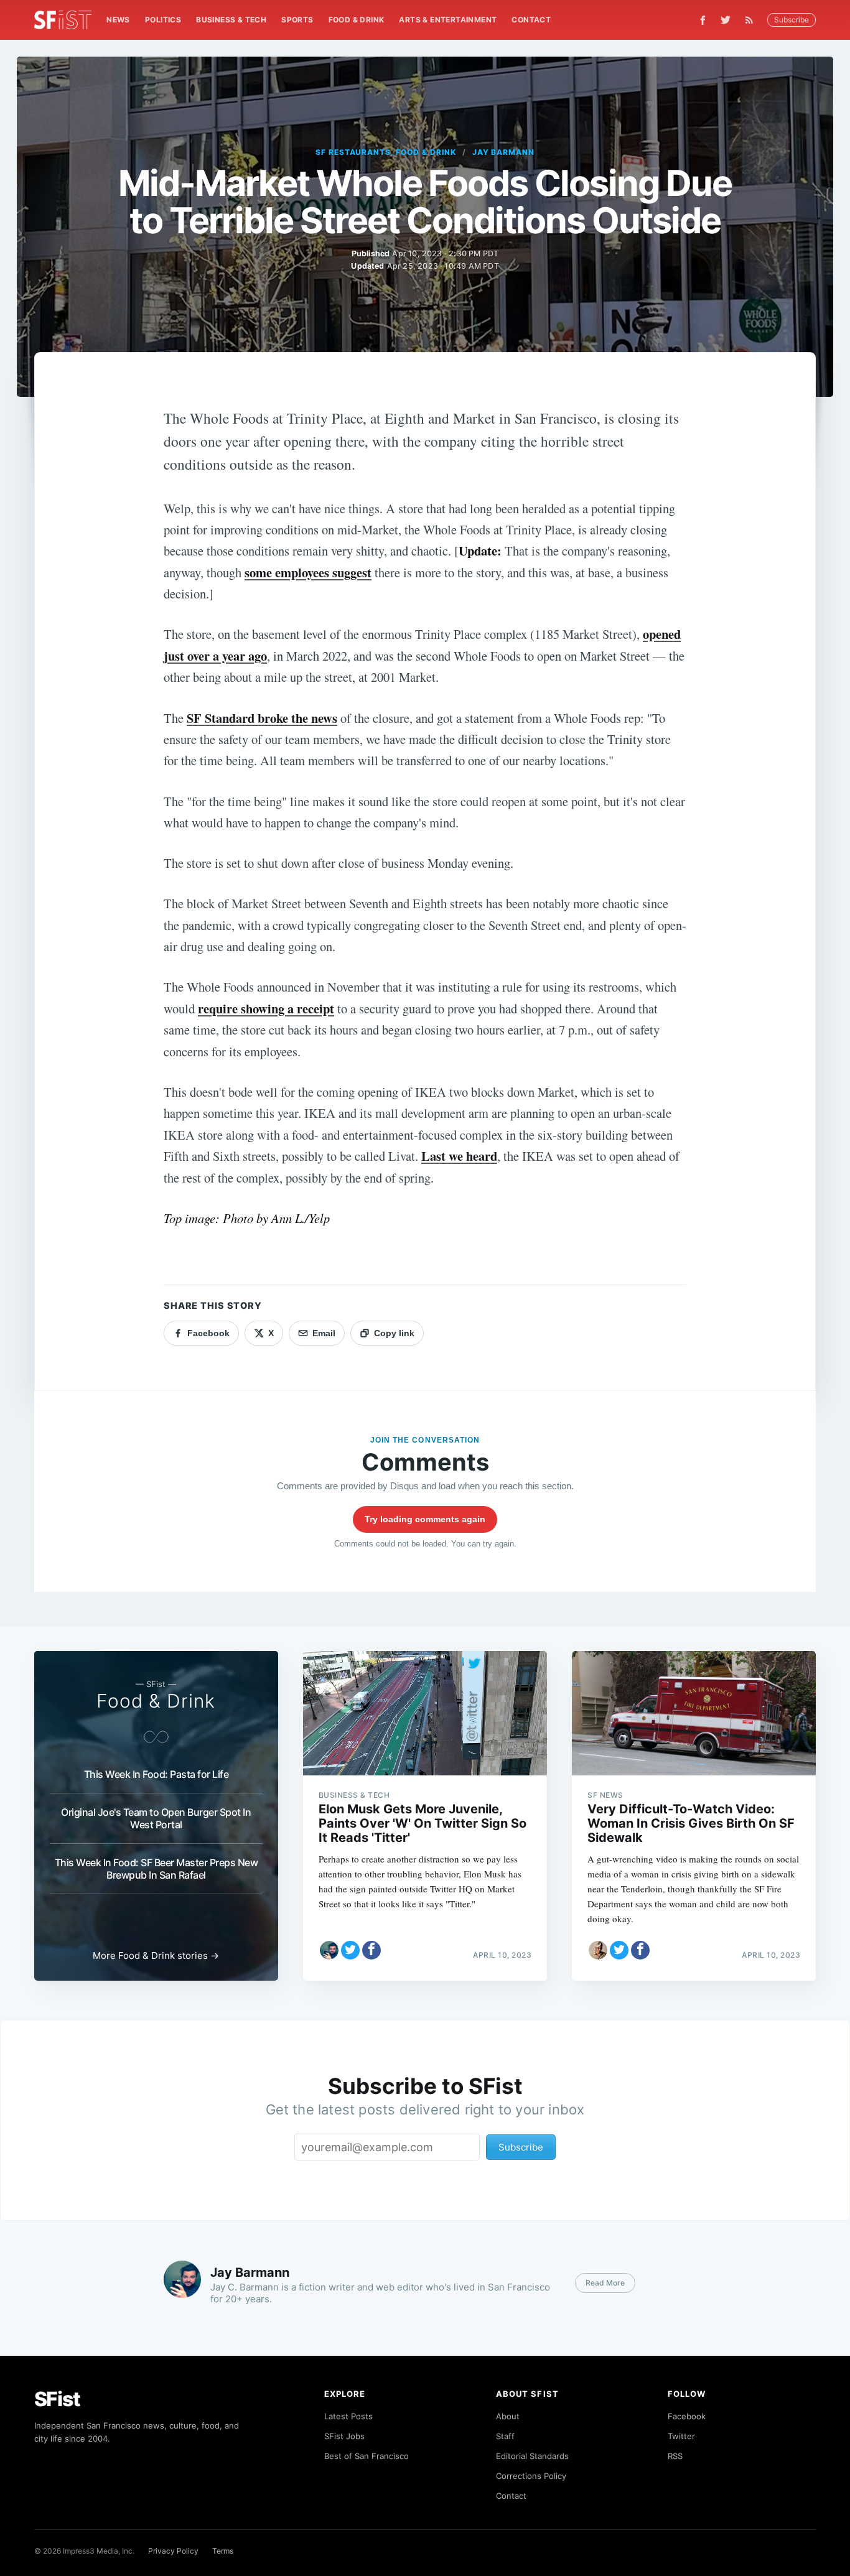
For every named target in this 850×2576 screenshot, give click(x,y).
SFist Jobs (344, 2436)
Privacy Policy (173, 2551)
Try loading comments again (425, 1519)
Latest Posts (348, 2416)
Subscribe (792, 20)
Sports (297, 20)
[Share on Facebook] (371, 1950)
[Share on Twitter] (350, 1950)
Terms (223, 2551)
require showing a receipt (266, 1008)
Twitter (681, 2436)
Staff (505, 2436)
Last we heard (459, 1156)
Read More (605, 2283)
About (508, 2416)
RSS (675, 2456)
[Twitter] (726, 20)
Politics (163, 20)
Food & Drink (357, 20)
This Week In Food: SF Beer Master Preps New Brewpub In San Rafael (156, 1869)
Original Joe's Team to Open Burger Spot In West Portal (156, 1818)
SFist (57, 2399)
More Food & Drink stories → (156, 1955)
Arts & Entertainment (448, 20)
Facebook (687, 2416)
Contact (531, 20)
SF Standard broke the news (262, 718)
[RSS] (752, 20)
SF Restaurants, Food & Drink (386, 152)
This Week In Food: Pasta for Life (156, 1774)
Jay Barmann (504, 152)
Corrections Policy (531, 2476)
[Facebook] (703, 20)
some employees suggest (308, 572)
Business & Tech (231, 20)
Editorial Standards (532, 2456)
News (118, 20)
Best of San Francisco (367, 2456)
